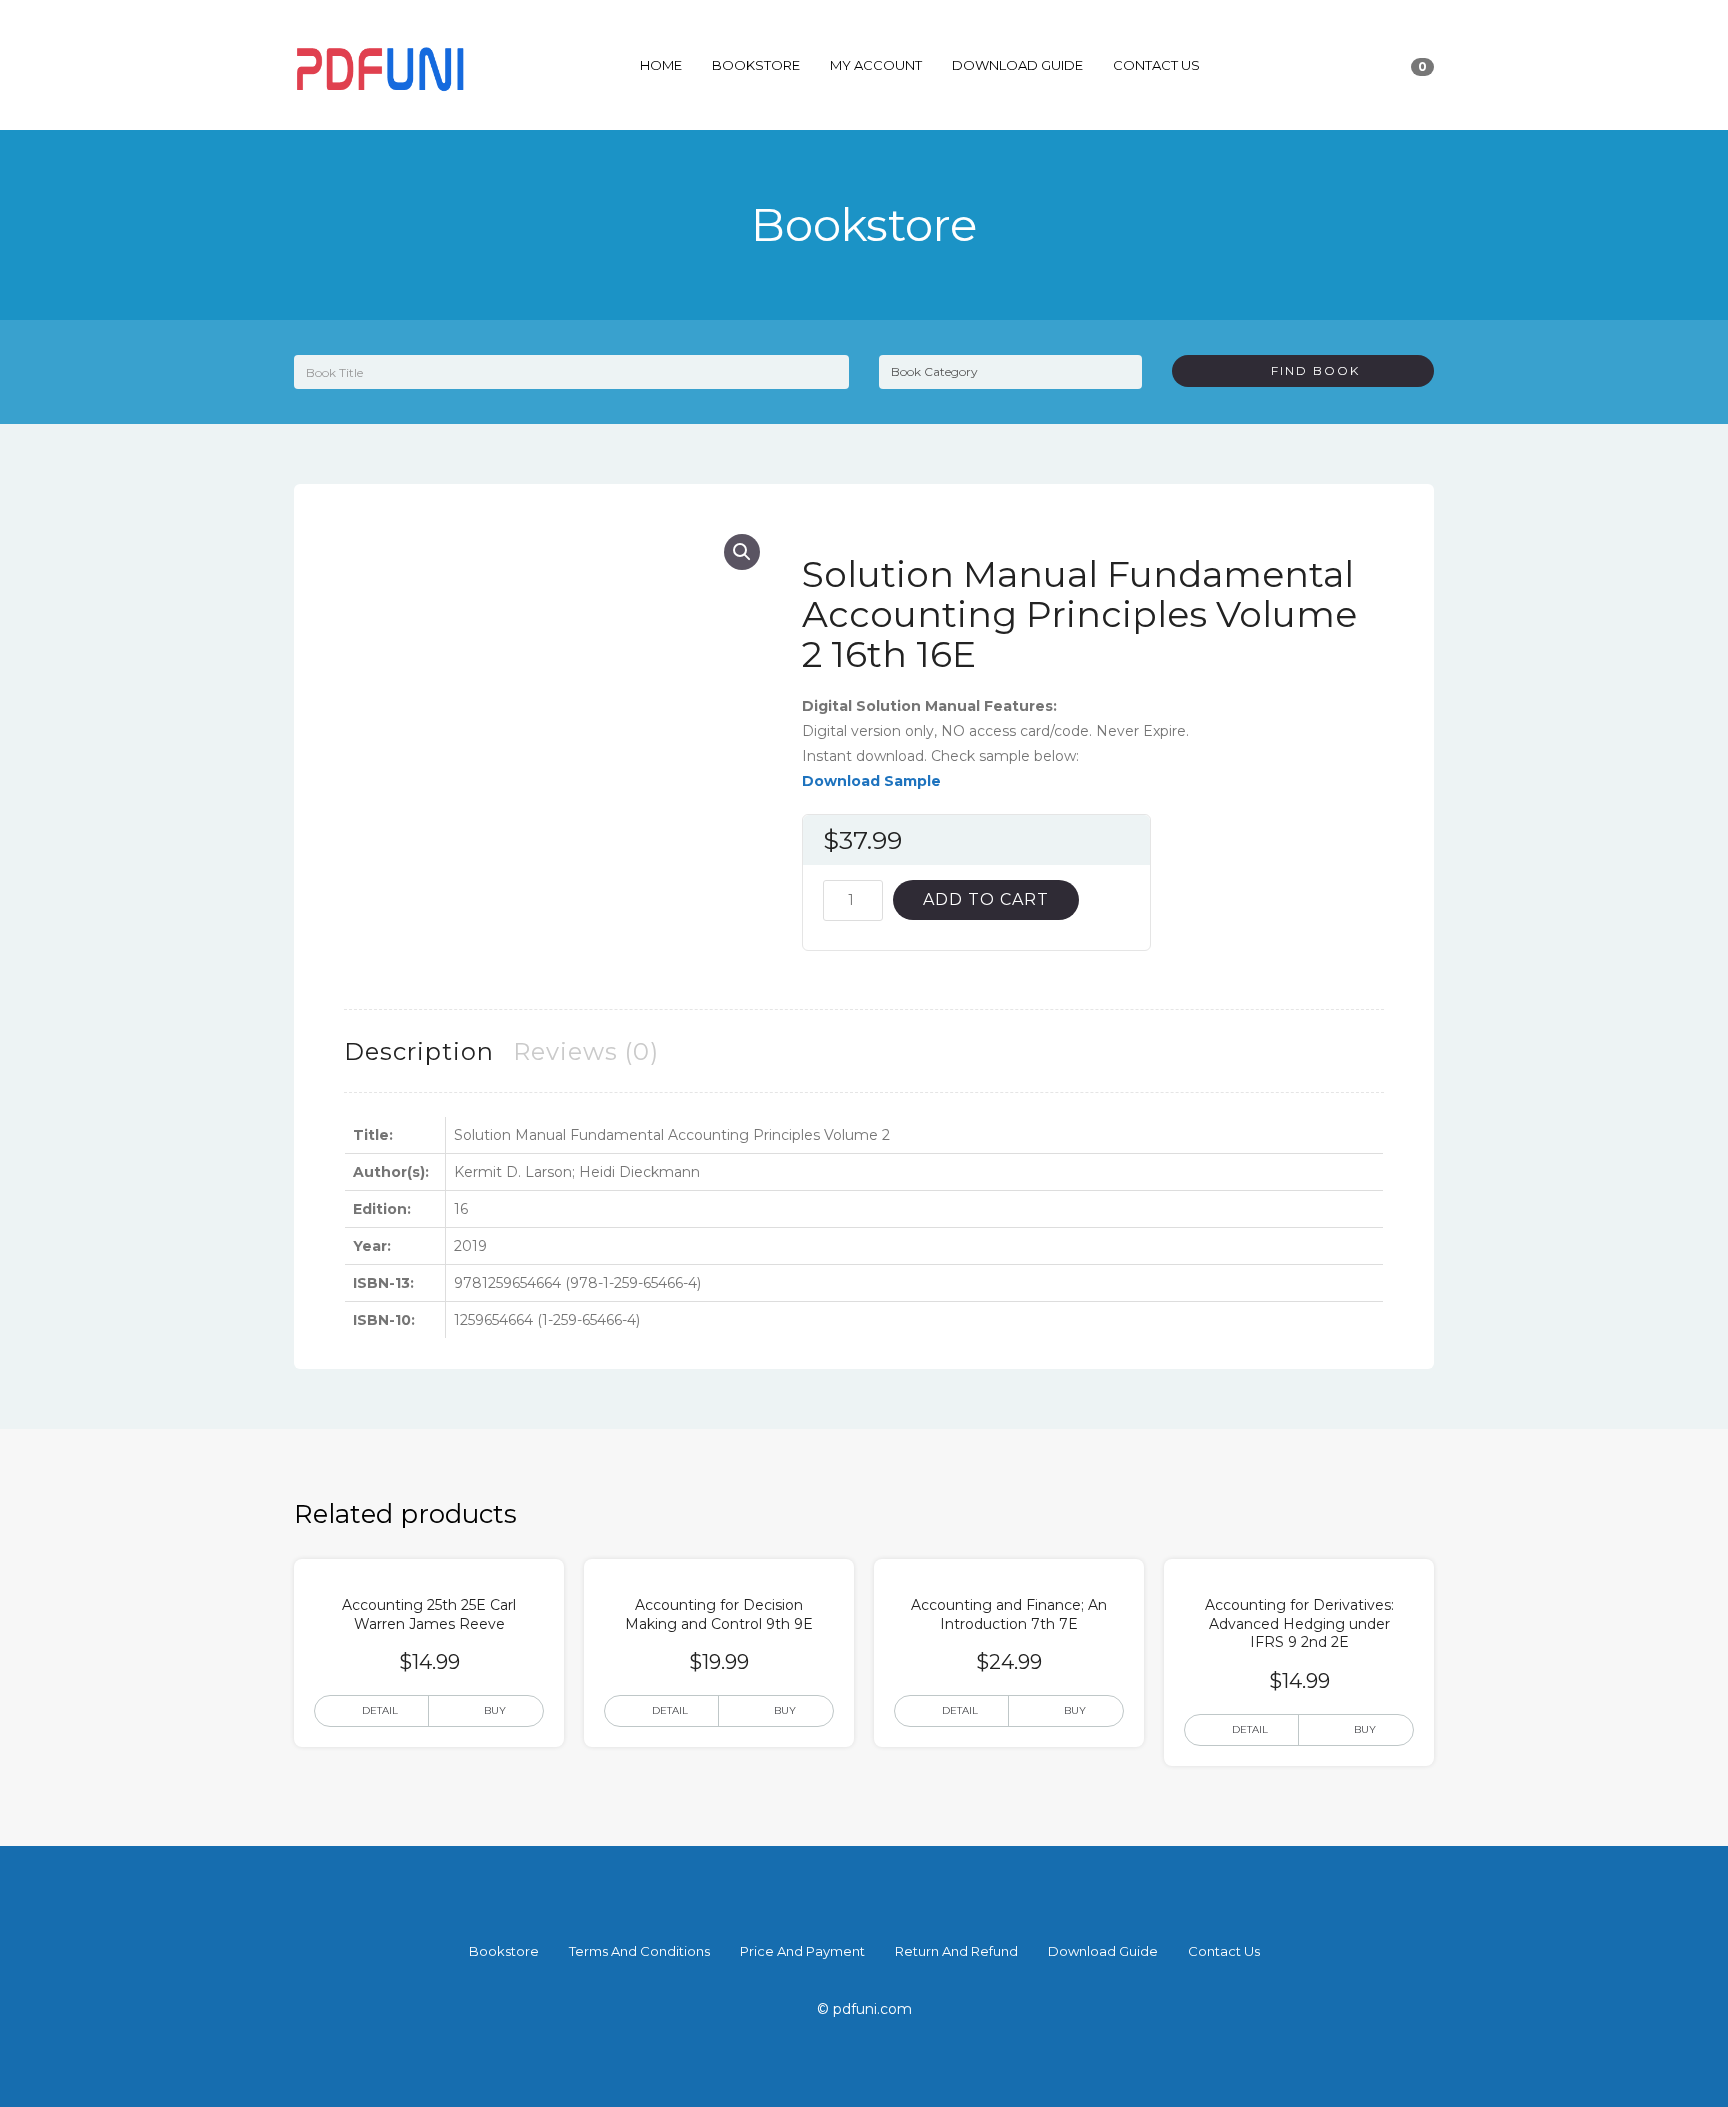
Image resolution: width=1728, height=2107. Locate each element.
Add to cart (986, 899)
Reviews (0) (586, 1051)
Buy (495, 1710)
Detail (380, 1710)
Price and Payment (802, 1951)
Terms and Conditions (639, 1951)
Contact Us (1156, 65)
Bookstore (756, 65)
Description (419, 1051)
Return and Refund (956, 1951)
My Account (876, 65)
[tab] (419, 1051)
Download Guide (1017, 65)
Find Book (1308, 370)
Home (661, 65)
